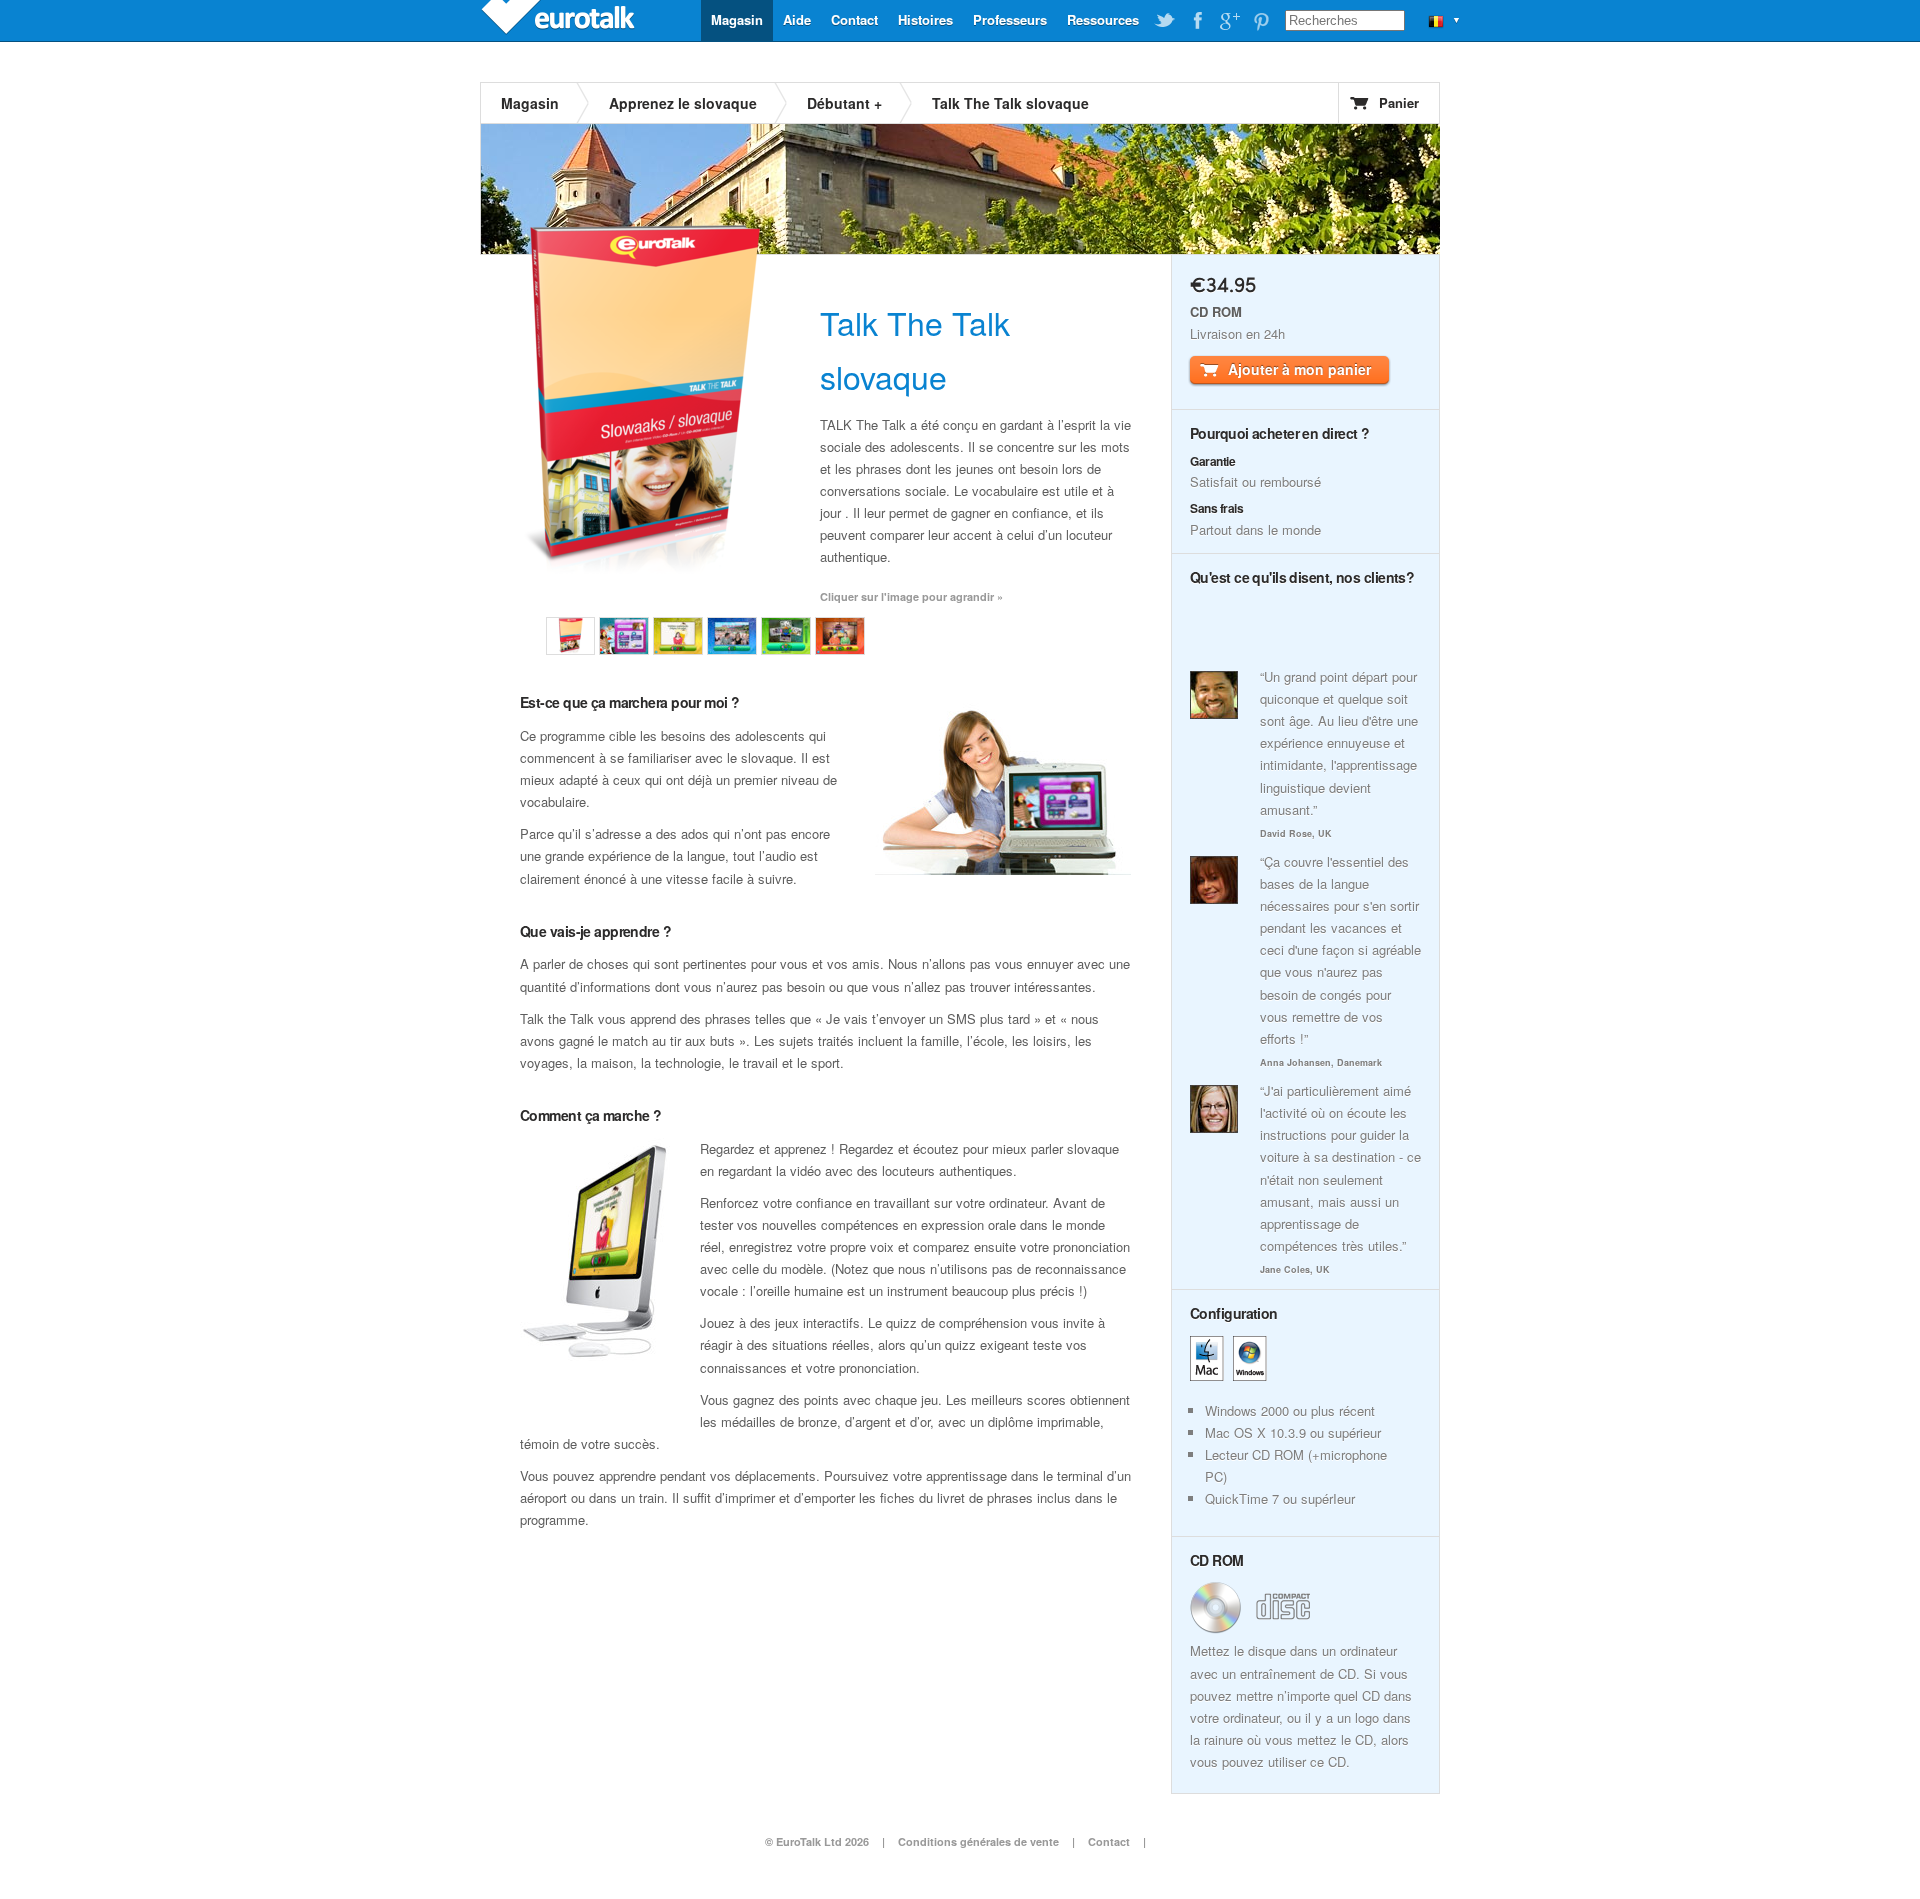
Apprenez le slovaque (683, 103)
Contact (854, 19)
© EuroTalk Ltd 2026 (817, 1841)
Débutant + (844, 103)
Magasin (737, 19)
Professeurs (1010, 19)
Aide (797, 19)
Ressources (1103, 19)
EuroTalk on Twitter (1165, 21)
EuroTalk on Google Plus (1229, 21)
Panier (1399, 102)
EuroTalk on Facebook (1197, 21)
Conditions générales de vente (978, 1841)
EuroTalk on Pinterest (1261, 21)
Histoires (925, 19)
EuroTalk (560, 20)
